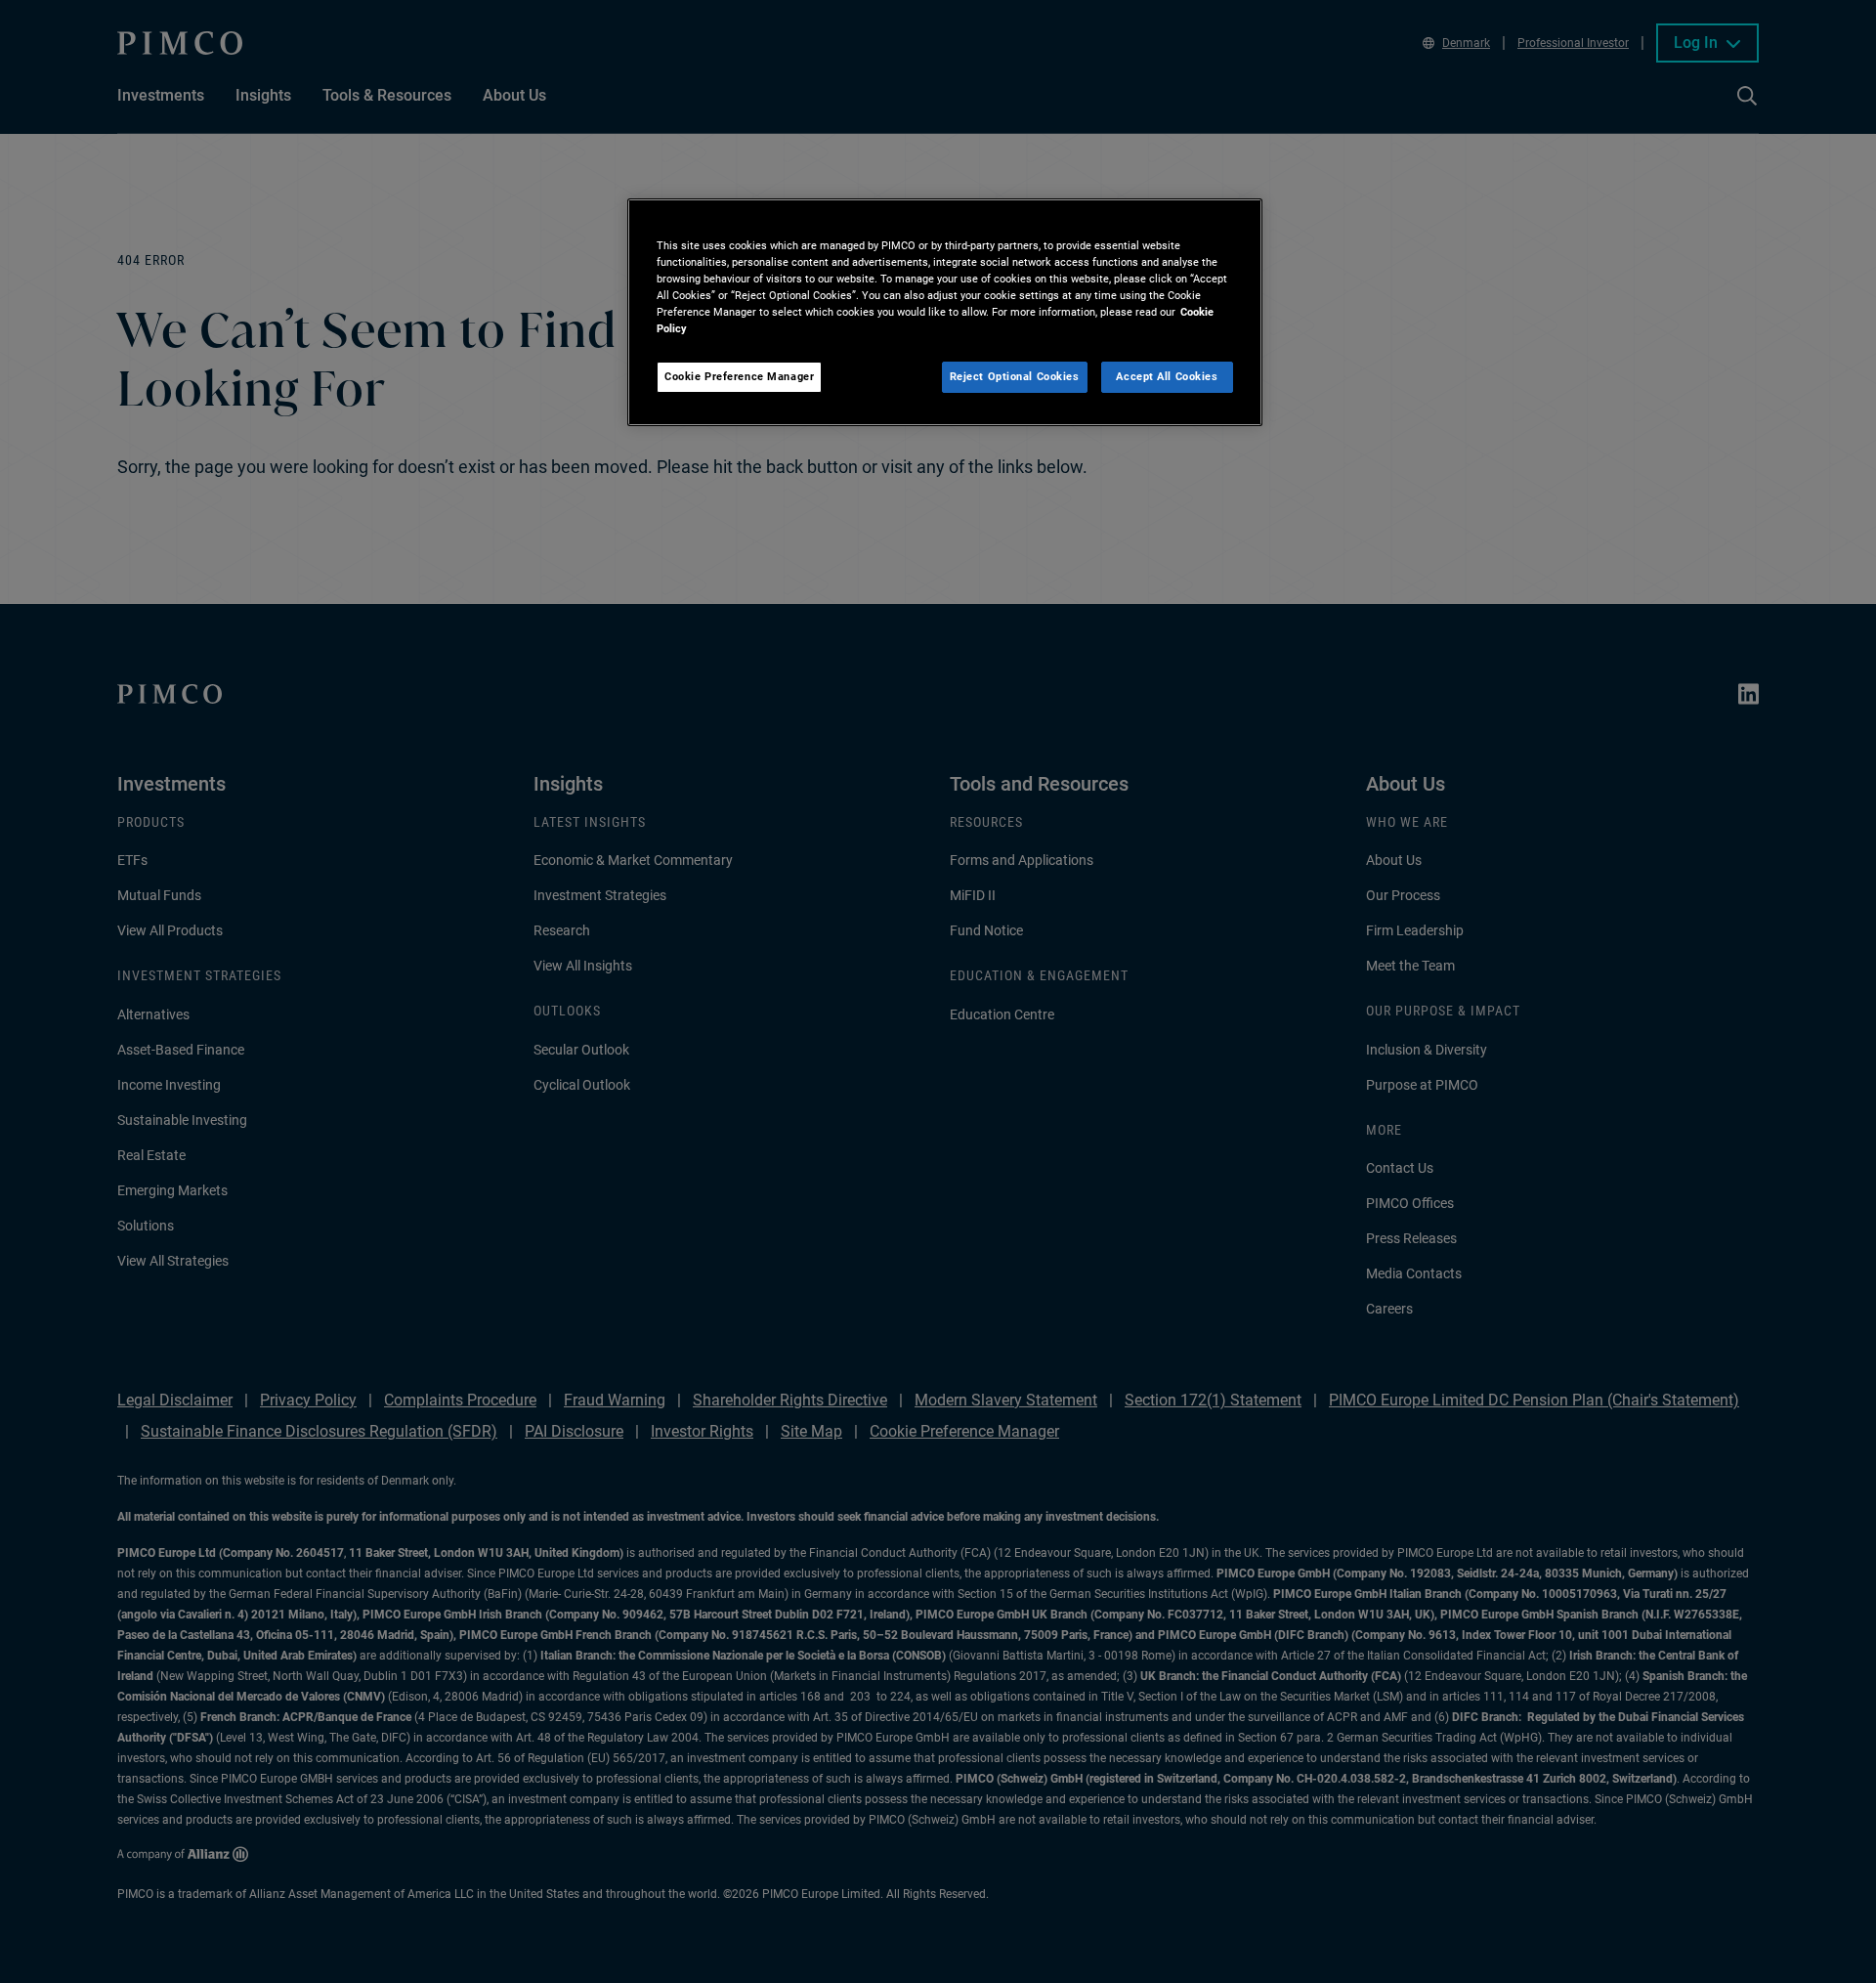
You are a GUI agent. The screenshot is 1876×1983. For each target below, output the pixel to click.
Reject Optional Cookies (1015, 376)
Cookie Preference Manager (739, 376)
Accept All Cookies (1167, 376)
